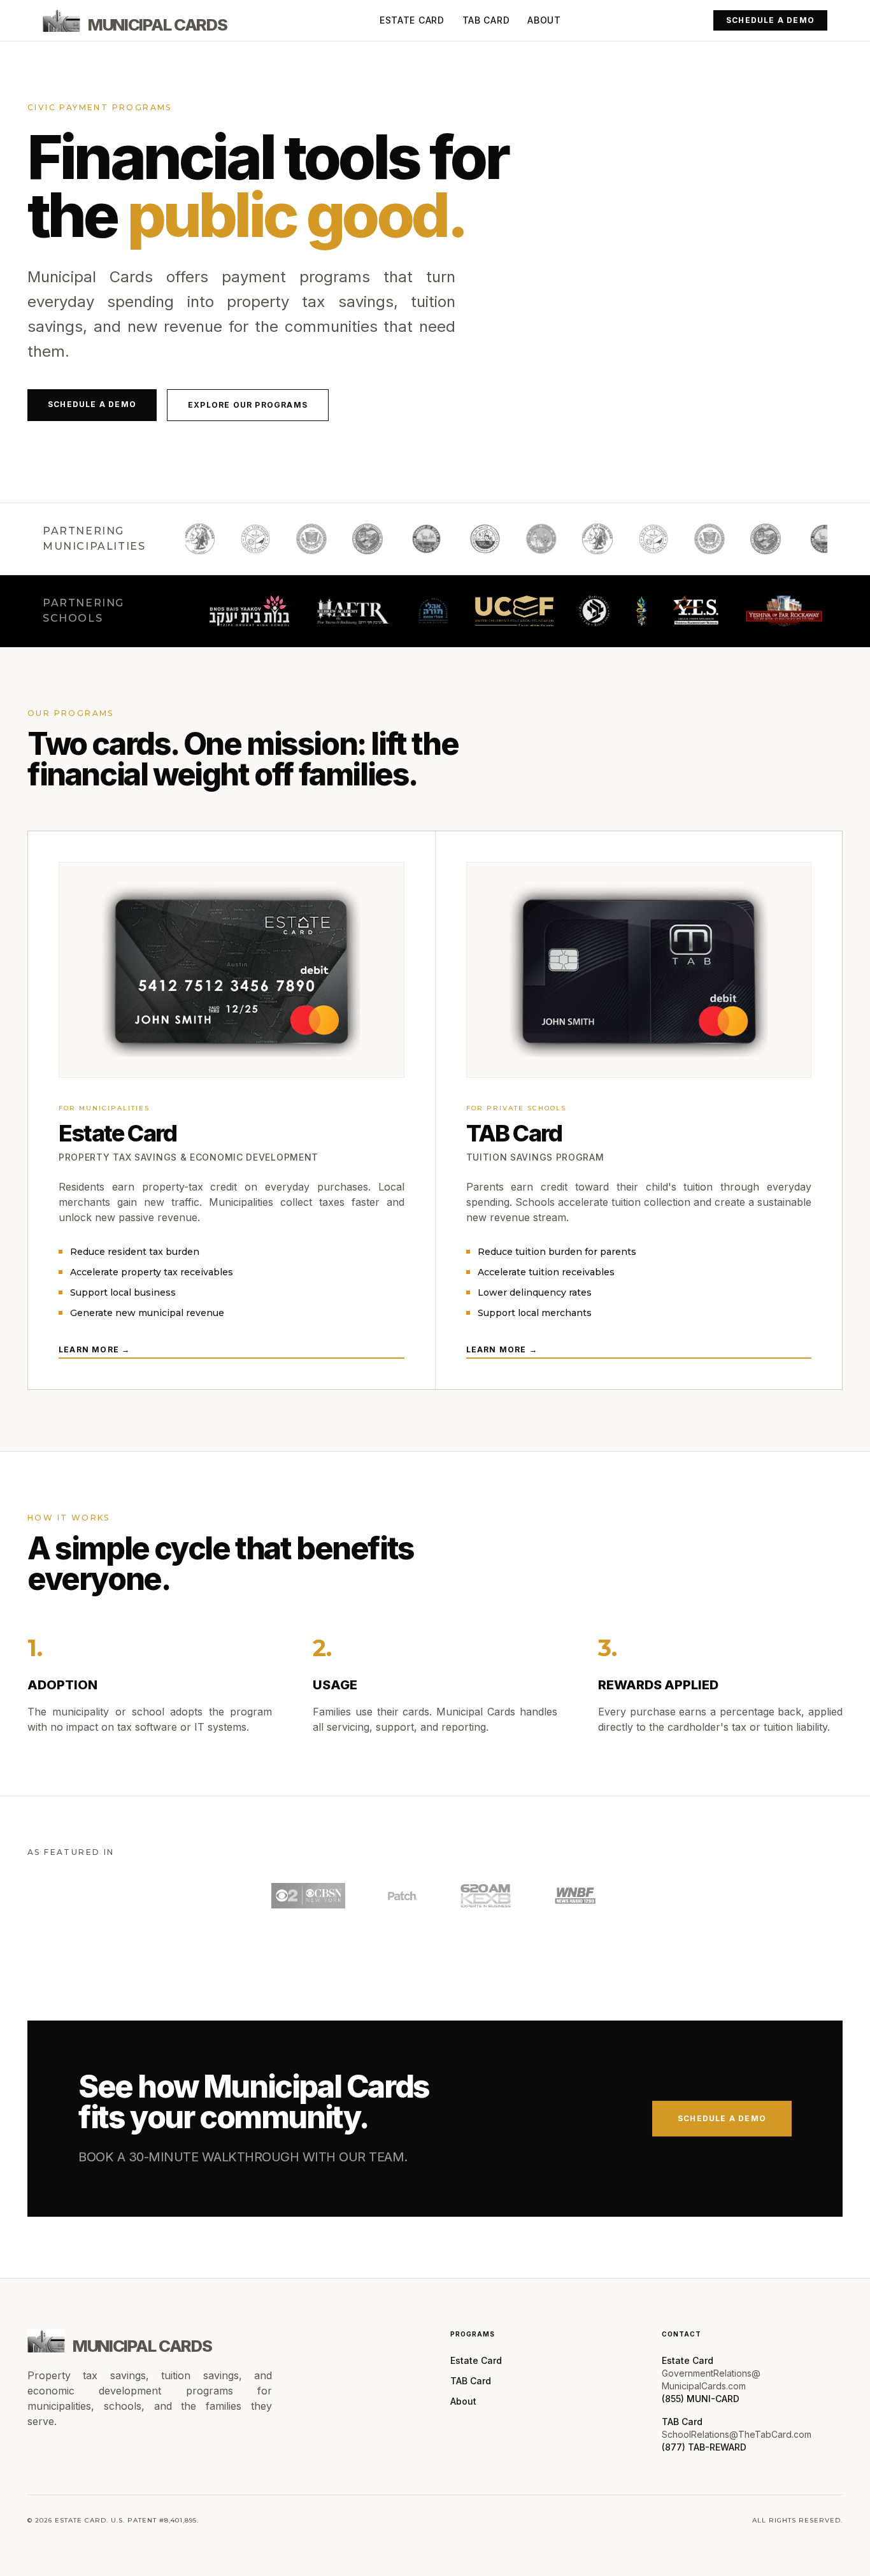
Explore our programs (248, 405)
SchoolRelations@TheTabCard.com (737, 2434)
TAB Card (486, 20)
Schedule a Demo (770, 20)
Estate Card (412, 20)
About (544, 20)
